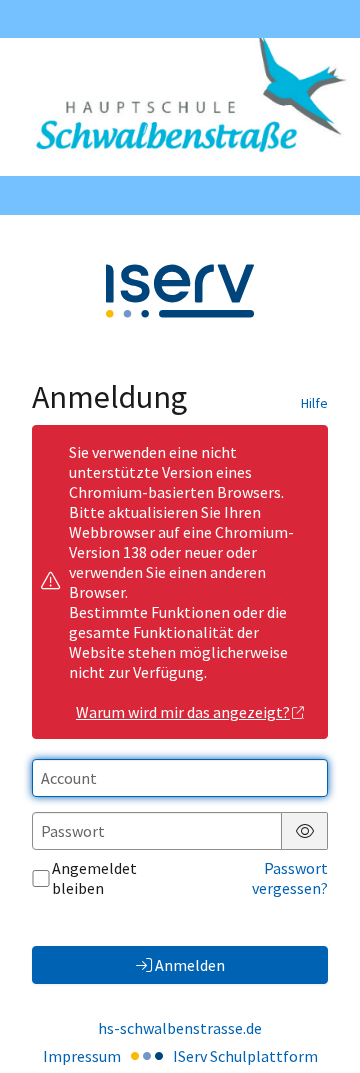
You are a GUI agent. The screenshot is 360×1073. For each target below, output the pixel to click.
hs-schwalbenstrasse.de (180, 1028)
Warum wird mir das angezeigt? (183, 712)
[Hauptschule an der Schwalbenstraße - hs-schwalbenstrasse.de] (180, 107)
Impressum (82, 1056)
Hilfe (314, 403)
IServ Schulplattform (245, 1056)
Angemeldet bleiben (94, 878)
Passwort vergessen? (290, 878)
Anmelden (190, 965)
